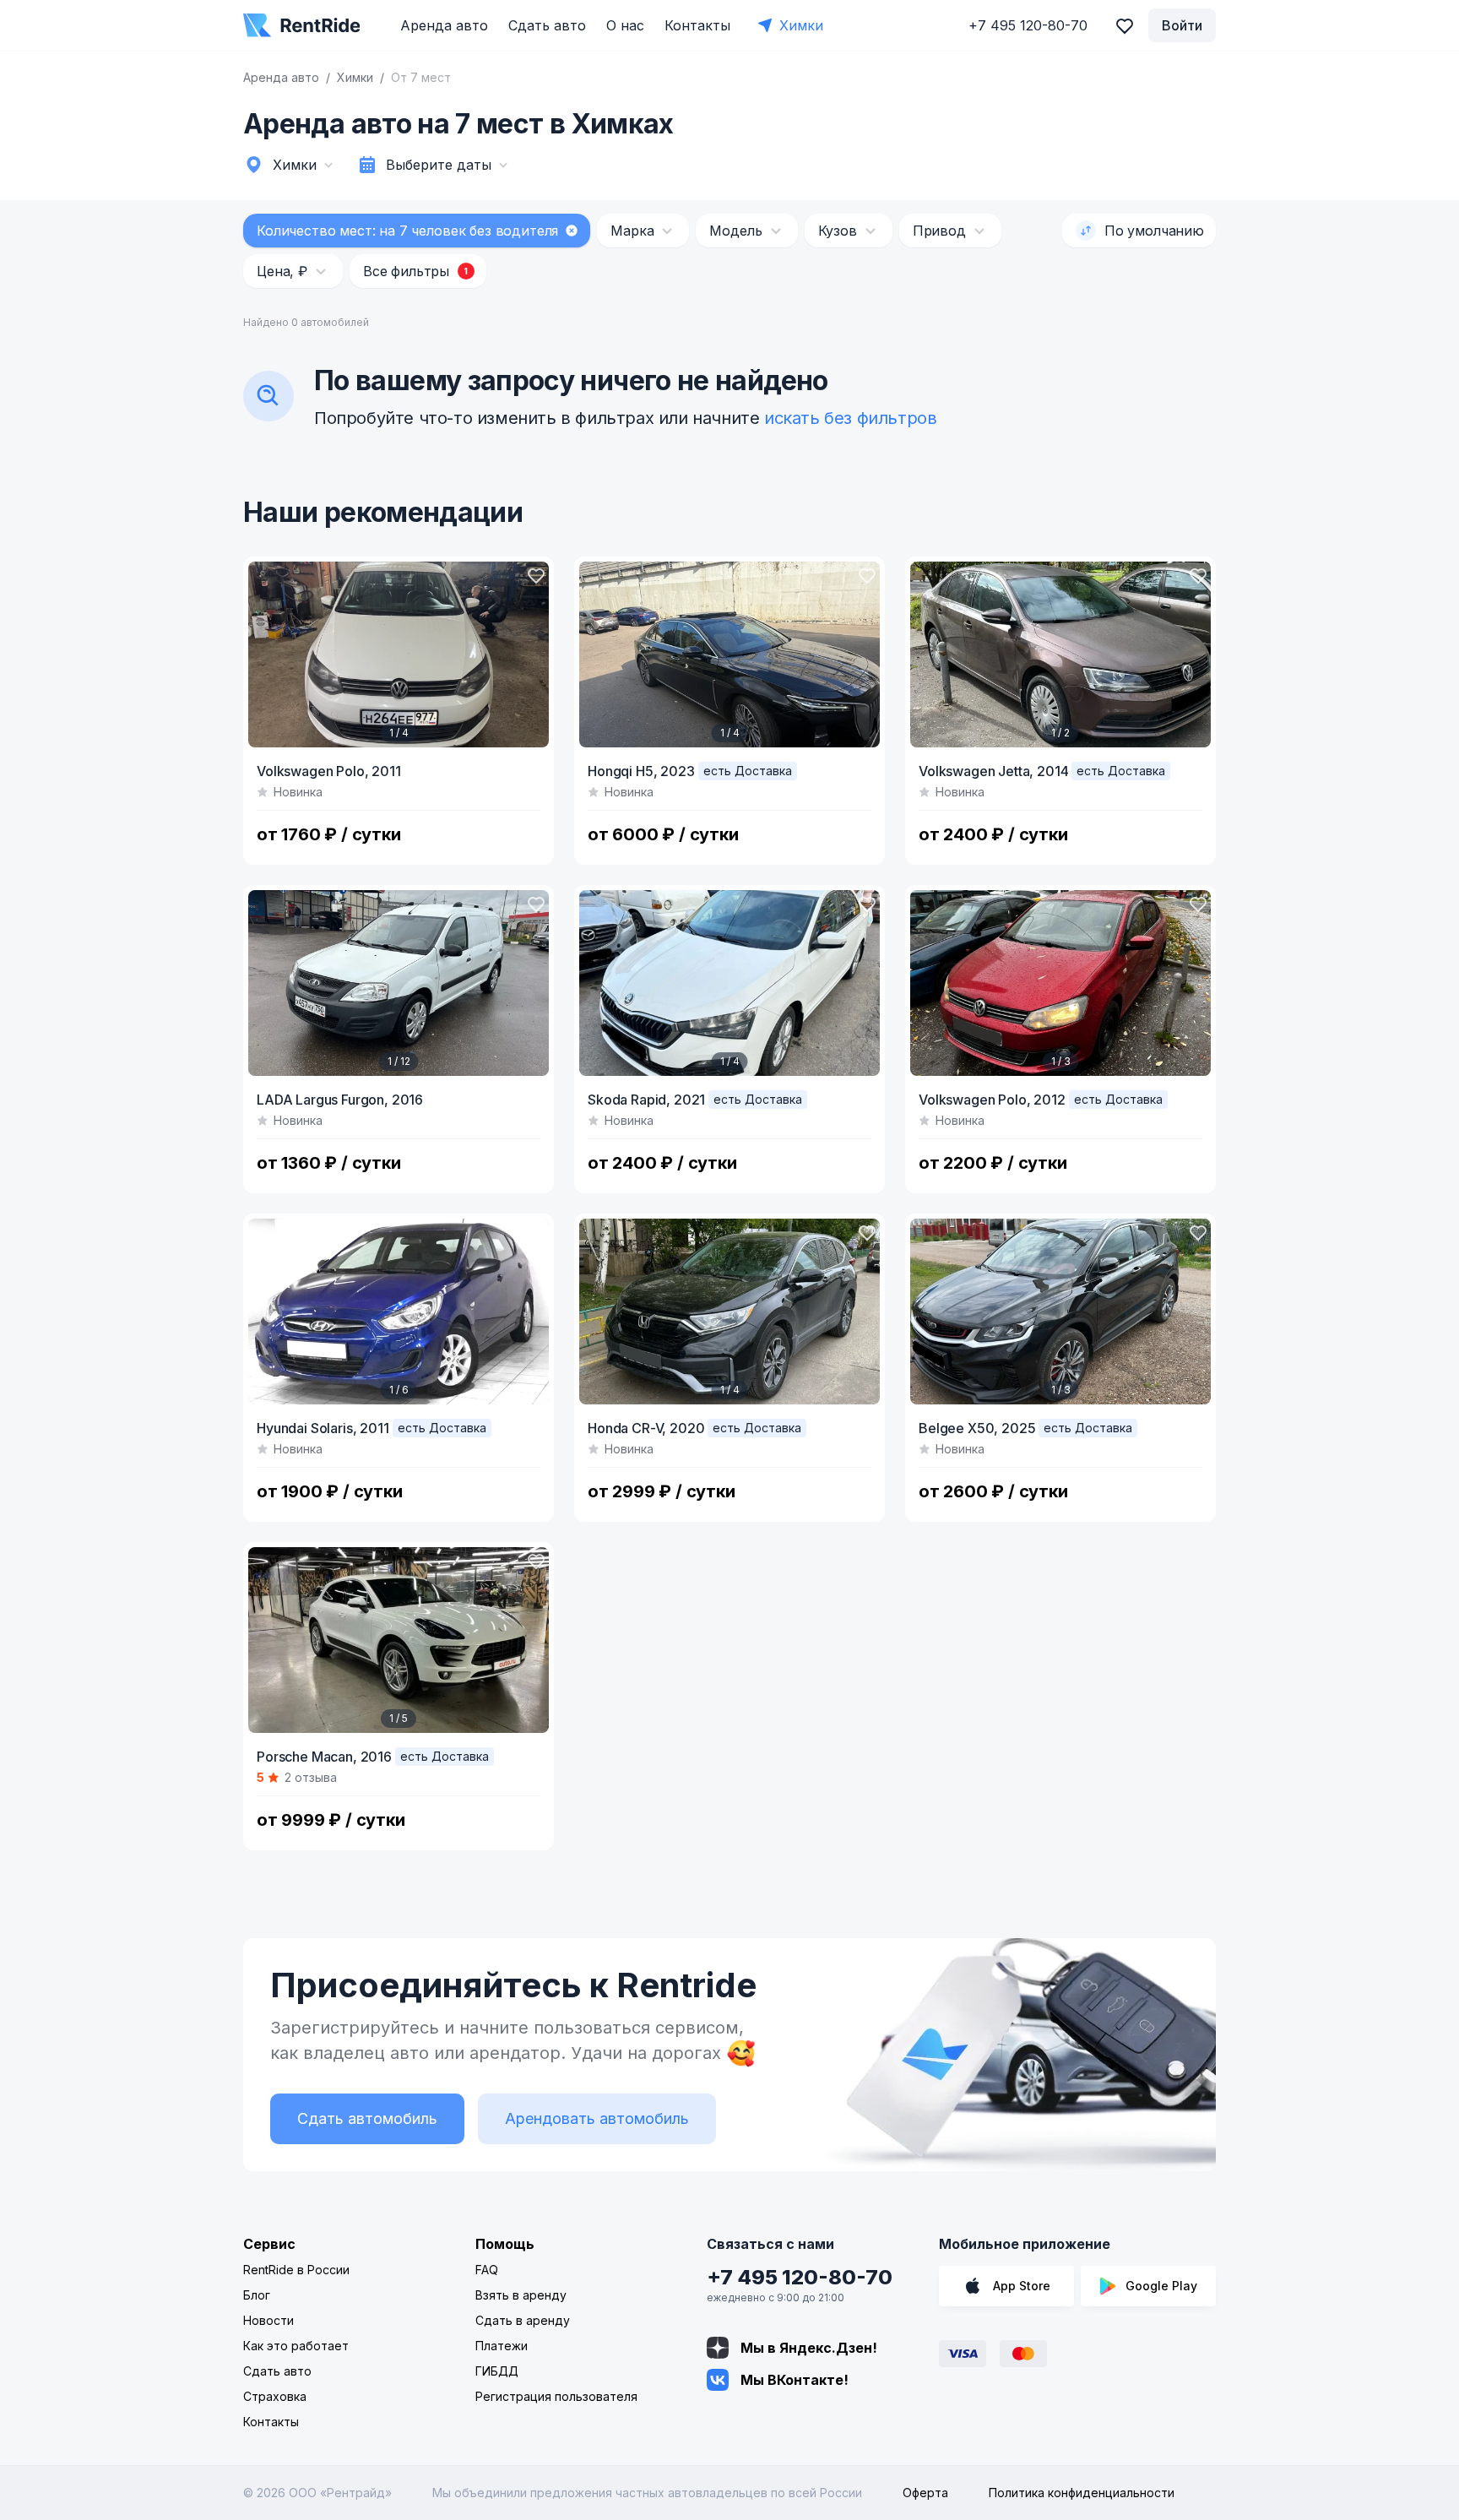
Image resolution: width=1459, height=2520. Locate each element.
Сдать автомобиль (367, 2118)
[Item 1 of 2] (1060, 654)
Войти (1182, 25)
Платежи (502, 2346)
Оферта (925, 2493)
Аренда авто (444, 25)
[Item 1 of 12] (399, 983)
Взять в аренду (521, 2295)
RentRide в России (296, 2270)
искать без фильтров (850, 418)
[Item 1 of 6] (399, 1312)
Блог (257, 2295)
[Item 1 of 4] (399, 654)
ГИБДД (497, 2371)
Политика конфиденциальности (1082, 2493)
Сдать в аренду (523, 2320)
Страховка (275, 2396)
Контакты (697, 25)
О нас (625, 25)
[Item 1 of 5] (399, 1640)
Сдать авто (547, 25)
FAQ (487, 2270)
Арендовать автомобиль (597, 2118)
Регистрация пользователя (556, 2396)
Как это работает (296, 2346)
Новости (268, 2320)
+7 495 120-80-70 (800, 2277)
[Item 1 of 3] (1060, 983)
